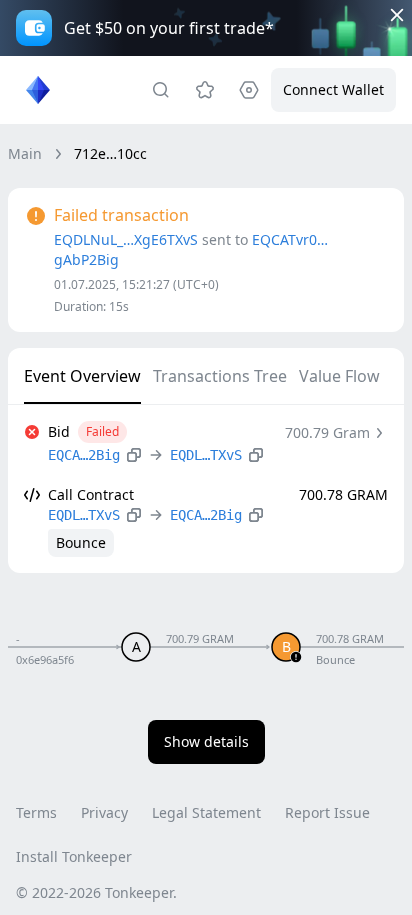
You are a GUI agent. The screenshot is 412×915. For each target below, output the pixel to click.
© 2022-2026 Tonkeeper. (96, 892)
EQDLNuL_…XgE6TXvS (126, 239)
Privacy (104, 812)
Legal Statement (206, 812)
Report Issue (327, 812)
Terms (36, 812)
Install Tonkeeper (74, 856)
